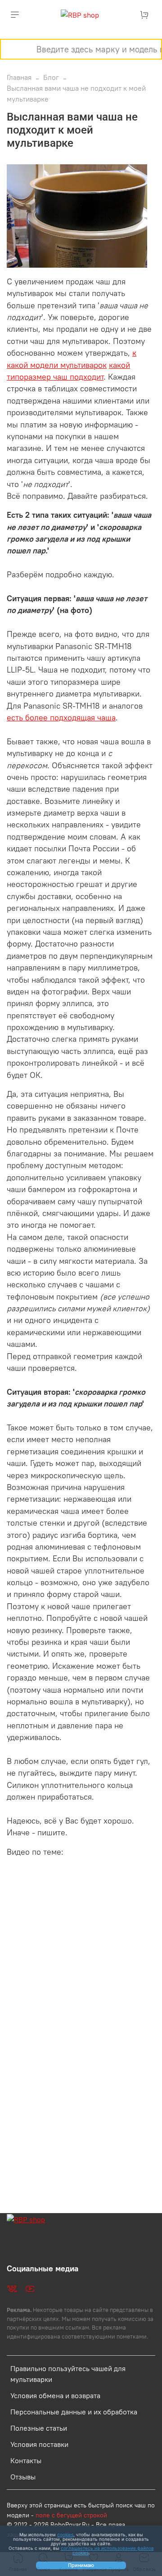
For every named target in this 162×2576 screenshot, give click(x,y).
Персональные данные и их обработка (74, 2412)
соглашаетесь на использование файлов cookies (107, 2550)
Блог (51, 77)
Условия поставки (39, 2444)
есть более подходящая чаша (61, 718)
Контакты (26, 2460)
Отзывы (23, 2477)
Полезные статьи (39, 2428)
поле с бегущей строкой (71, 2515)
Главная (19, 77)
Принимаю (81, 2565)
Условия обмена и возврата (55, 2395)
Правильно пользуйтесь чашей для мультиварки (68, 2374)
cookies (65, 2534)
